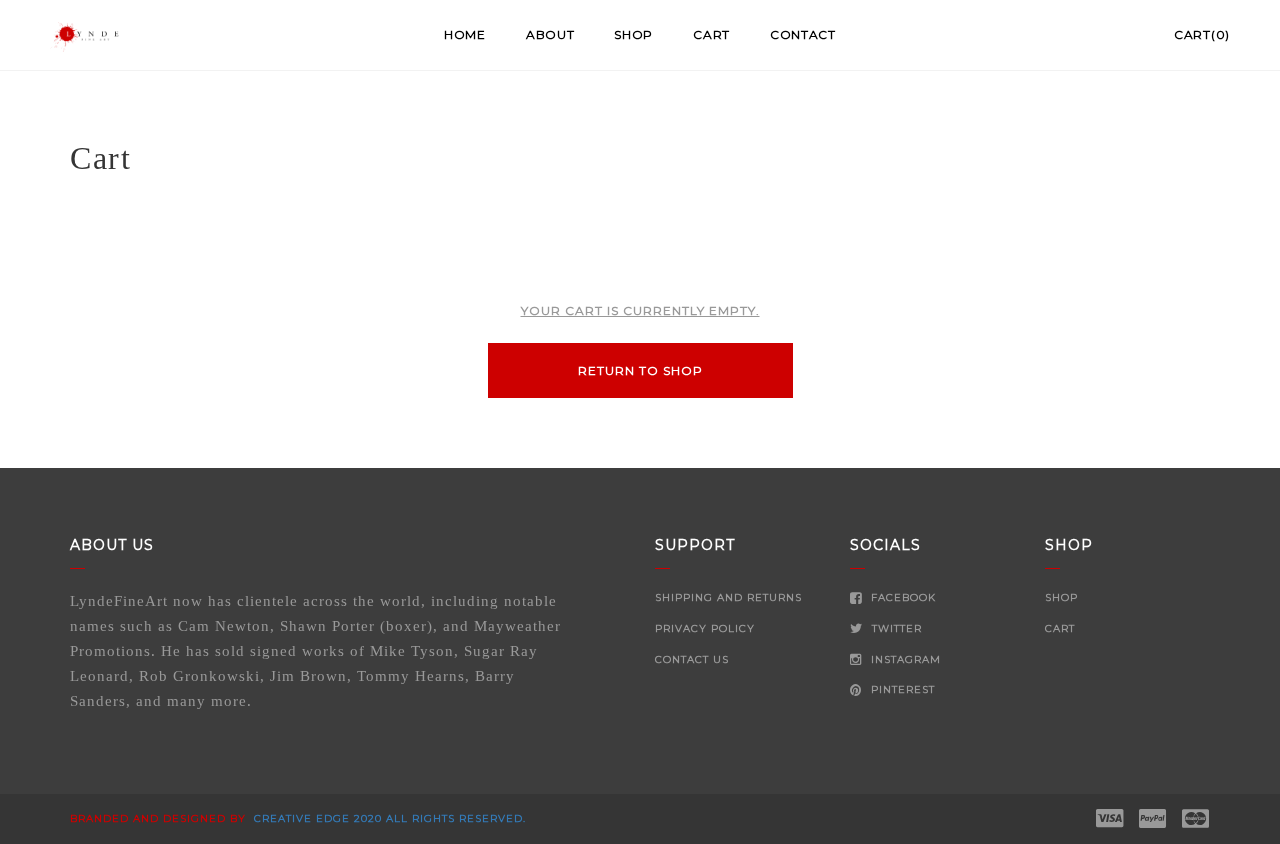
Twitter (895, 628)
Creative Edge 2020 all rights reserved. (388, 818)
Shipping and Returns (728, 597)
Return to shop (640, 370)
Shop (633, 34)
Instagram (904, 659)
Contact (803, 34)
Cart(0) (1202, 34)
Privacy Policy (705, 628)
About (550, 34)
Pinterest (901, 689)
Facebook (901, 597)
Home (465, 34)
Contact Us (692, 659)
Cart (711, 34)
